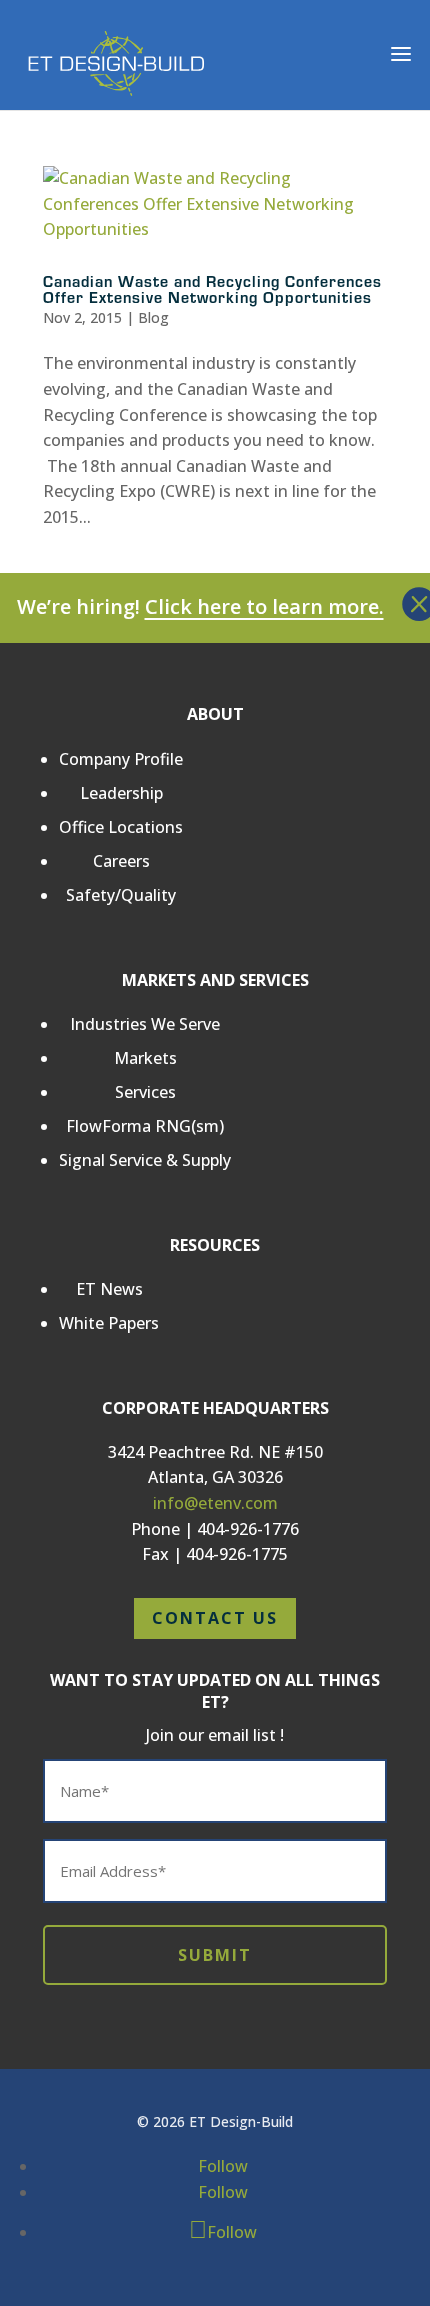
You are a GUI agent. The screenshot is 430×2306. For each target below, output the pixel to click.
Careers (121, 861)
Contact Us (215, 1618)
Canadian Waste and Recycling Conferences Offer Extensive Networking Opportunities (212, 288)
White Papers (109, 1323)
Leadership (121, 793)
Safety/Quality (121, 895)
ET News (109, 1289)
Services (145, 1092)
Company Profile (121, 759)
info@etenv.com (215, 1503)
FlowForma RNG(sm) (145, 1126)
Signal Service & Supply (145, 1160)
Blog (153, 317)
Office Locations (121, 827)
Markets (145, 1058)
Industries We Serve (145, 1024)
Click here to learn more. (264, 606)
